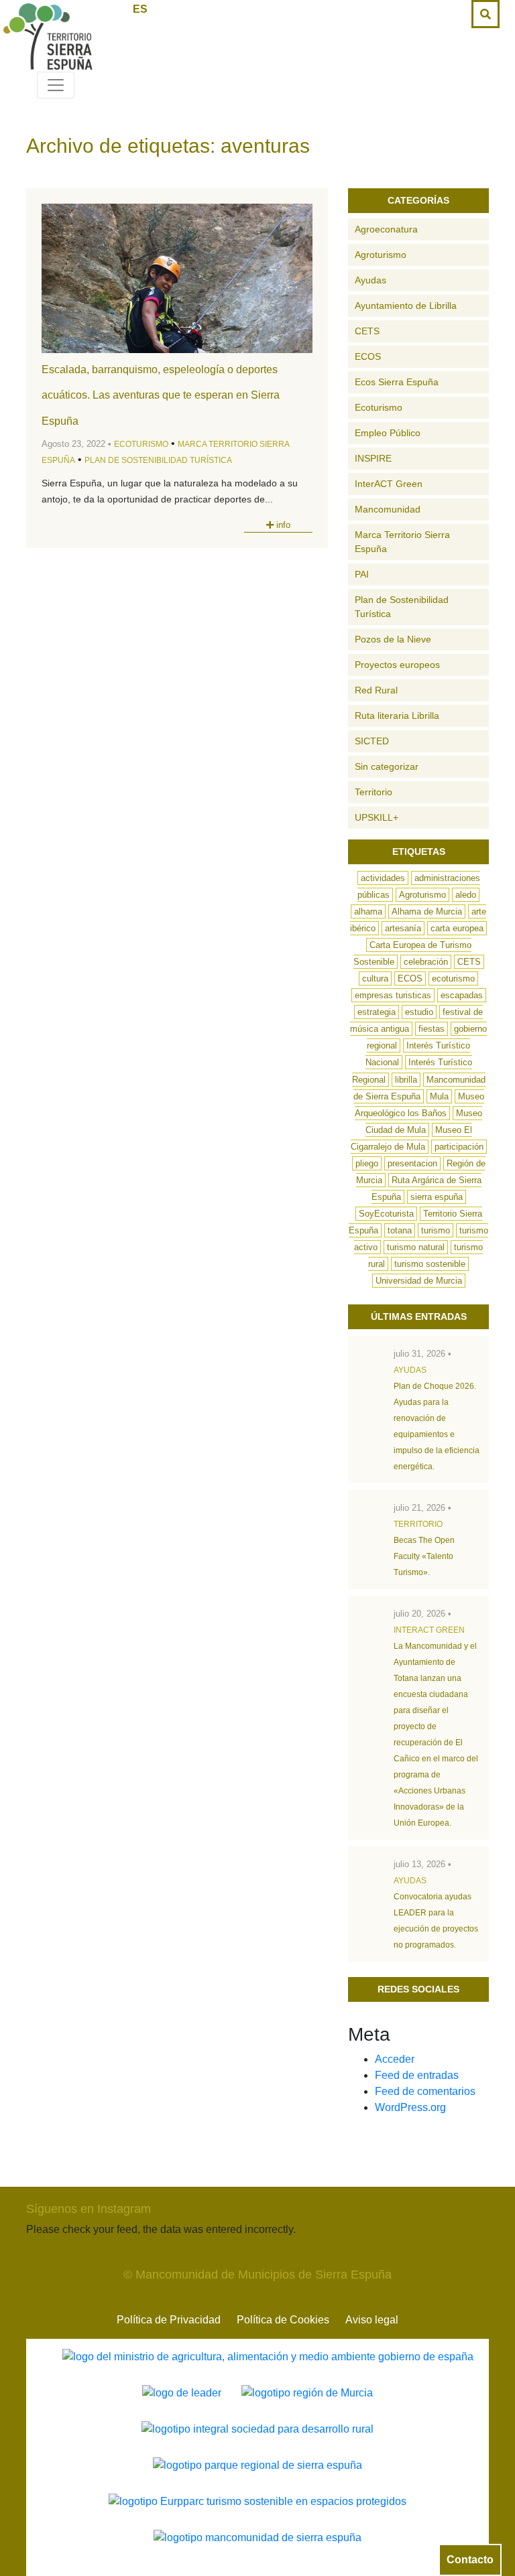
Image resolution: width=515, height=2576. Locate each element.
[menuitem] (140, 9)
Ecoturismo (141, 444)
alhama (368, 911)
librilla (406, 1080)
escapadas (462, 995)
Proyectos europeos (397, 665)
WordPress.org (410, 2107)
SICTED (372, 741)
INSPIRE (373, 458)
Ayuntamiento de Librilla (406, 306)
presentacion (412, 1163)
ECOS (368, 356)
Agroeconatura (386, 229)
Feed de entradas (417, 2075)
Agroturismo (381, 255)
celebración (426, 962)
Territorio (374, 792)
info (282, 525)
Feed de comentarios (425, 2091)
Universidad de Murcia (419, 1281)
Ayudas (370, 280)
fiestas (432, 1029)
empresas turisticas (393, 995)
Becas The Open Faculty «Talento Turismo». (424, 1556)
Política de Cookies (283, 2320)
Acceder (395, 2059)
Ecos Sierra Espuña (397, 382)
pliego (367, 1163)
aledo (466, 895)
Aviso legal (372, 2320)
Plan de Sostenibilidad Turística (158, 460)
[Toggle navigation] (56, 85)
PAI (362, 574)
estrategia (377, 1012)
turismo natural (416, 1247)
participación (459, 1147)
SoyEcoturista (386, 1214)
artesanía (403, 928)
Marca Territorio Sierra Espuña (402, 542)
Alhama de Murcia (427, 911)
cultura (375, 978)
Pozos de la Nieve (393, 639)
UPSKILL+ (377, 817)
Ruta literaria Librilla (397, 716)
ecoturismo (453, 978)
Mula (439, 1096)
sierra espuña (437, 1197)
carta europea (457, 928)
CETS (367, 331)
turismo (436, 1230)
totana (400, 1230)
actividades (383, 878)
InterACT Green (389, 484)
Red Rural (376, 690)
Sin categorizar (387, 766)
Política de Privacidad (169, 2320)
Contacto (470, 2560)
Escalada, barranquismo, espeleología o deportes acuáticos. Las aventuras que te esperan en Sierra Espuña (161, 395)
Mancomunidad (388, 509)
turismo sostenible (430, 1264)
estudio (419, 1012)
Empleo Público (388, 433)
